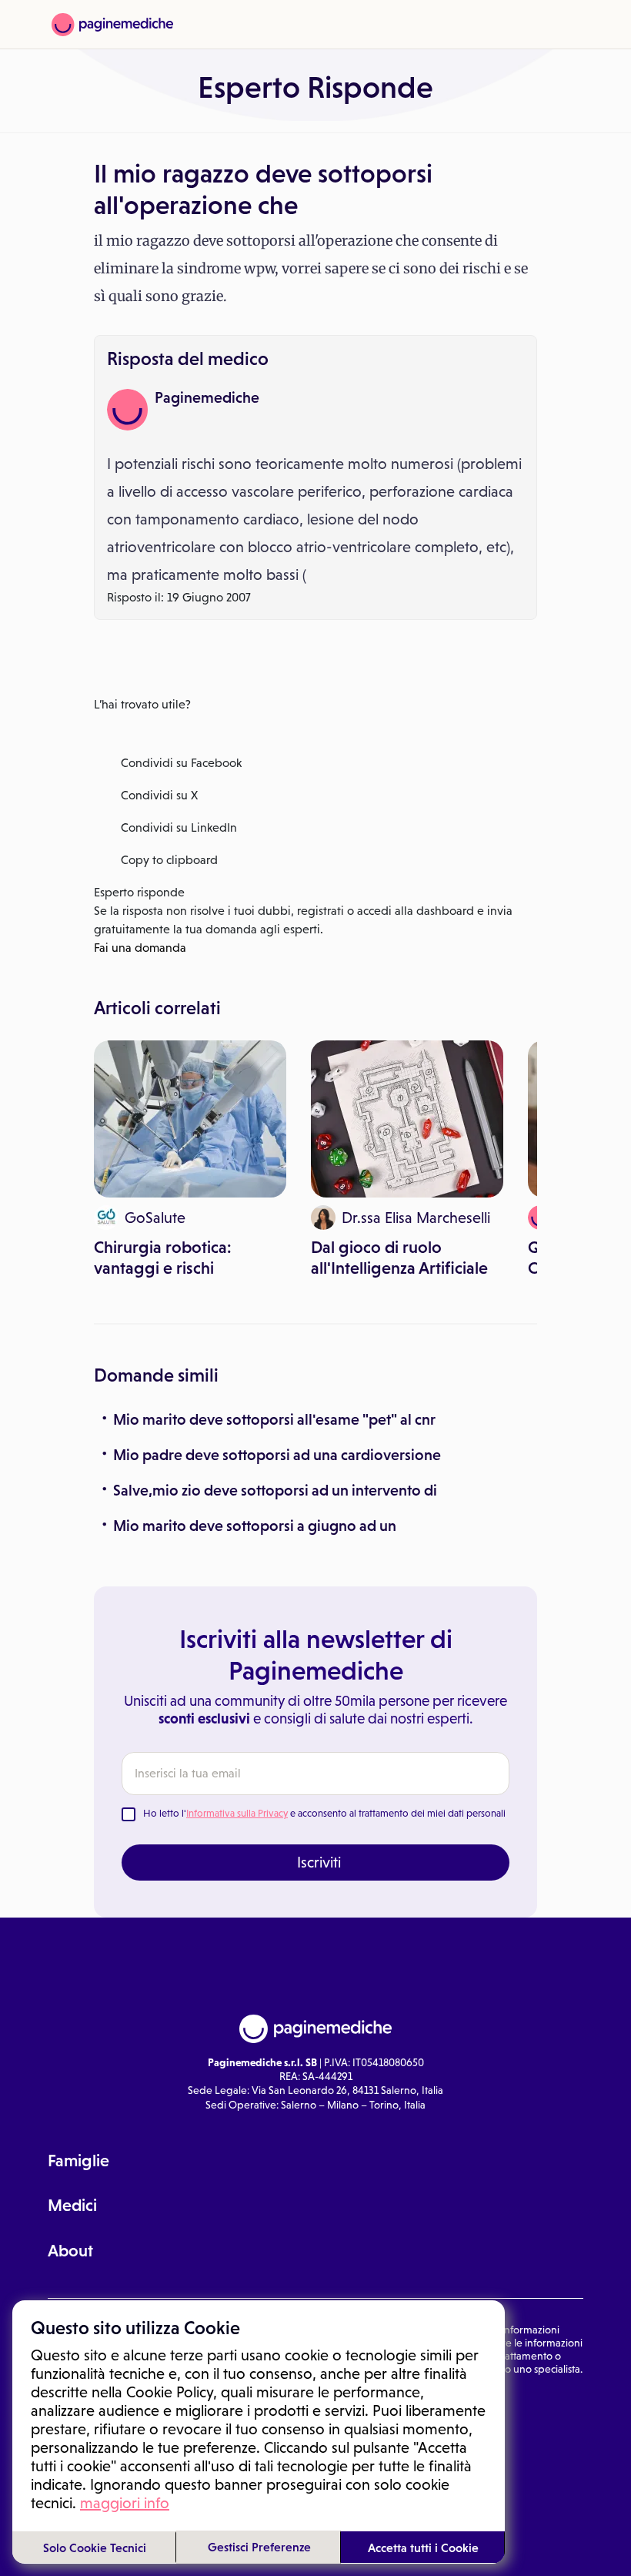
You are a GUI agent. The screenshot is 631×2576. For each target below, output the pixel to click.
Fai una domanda (140, 948)
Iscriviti (319, 1862)
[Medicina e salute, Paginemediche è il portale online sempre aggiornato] (112, 25)
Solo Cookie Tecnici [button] (95, 2548)
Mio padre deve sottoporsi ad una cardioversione (277, 1455)
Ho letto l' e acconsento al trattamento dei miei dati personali (324, 1813)
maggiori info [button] (125, 2503)
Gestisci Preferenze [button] (259, 2547)
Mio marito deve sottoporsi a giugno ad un (255, 1526)
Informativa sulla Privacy (237, 1813)
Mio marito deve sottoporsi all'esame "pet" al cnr (274, 1419)
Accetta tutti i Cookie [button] (423, 2548)
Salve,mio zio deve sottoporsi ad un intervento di (275, 1490)
